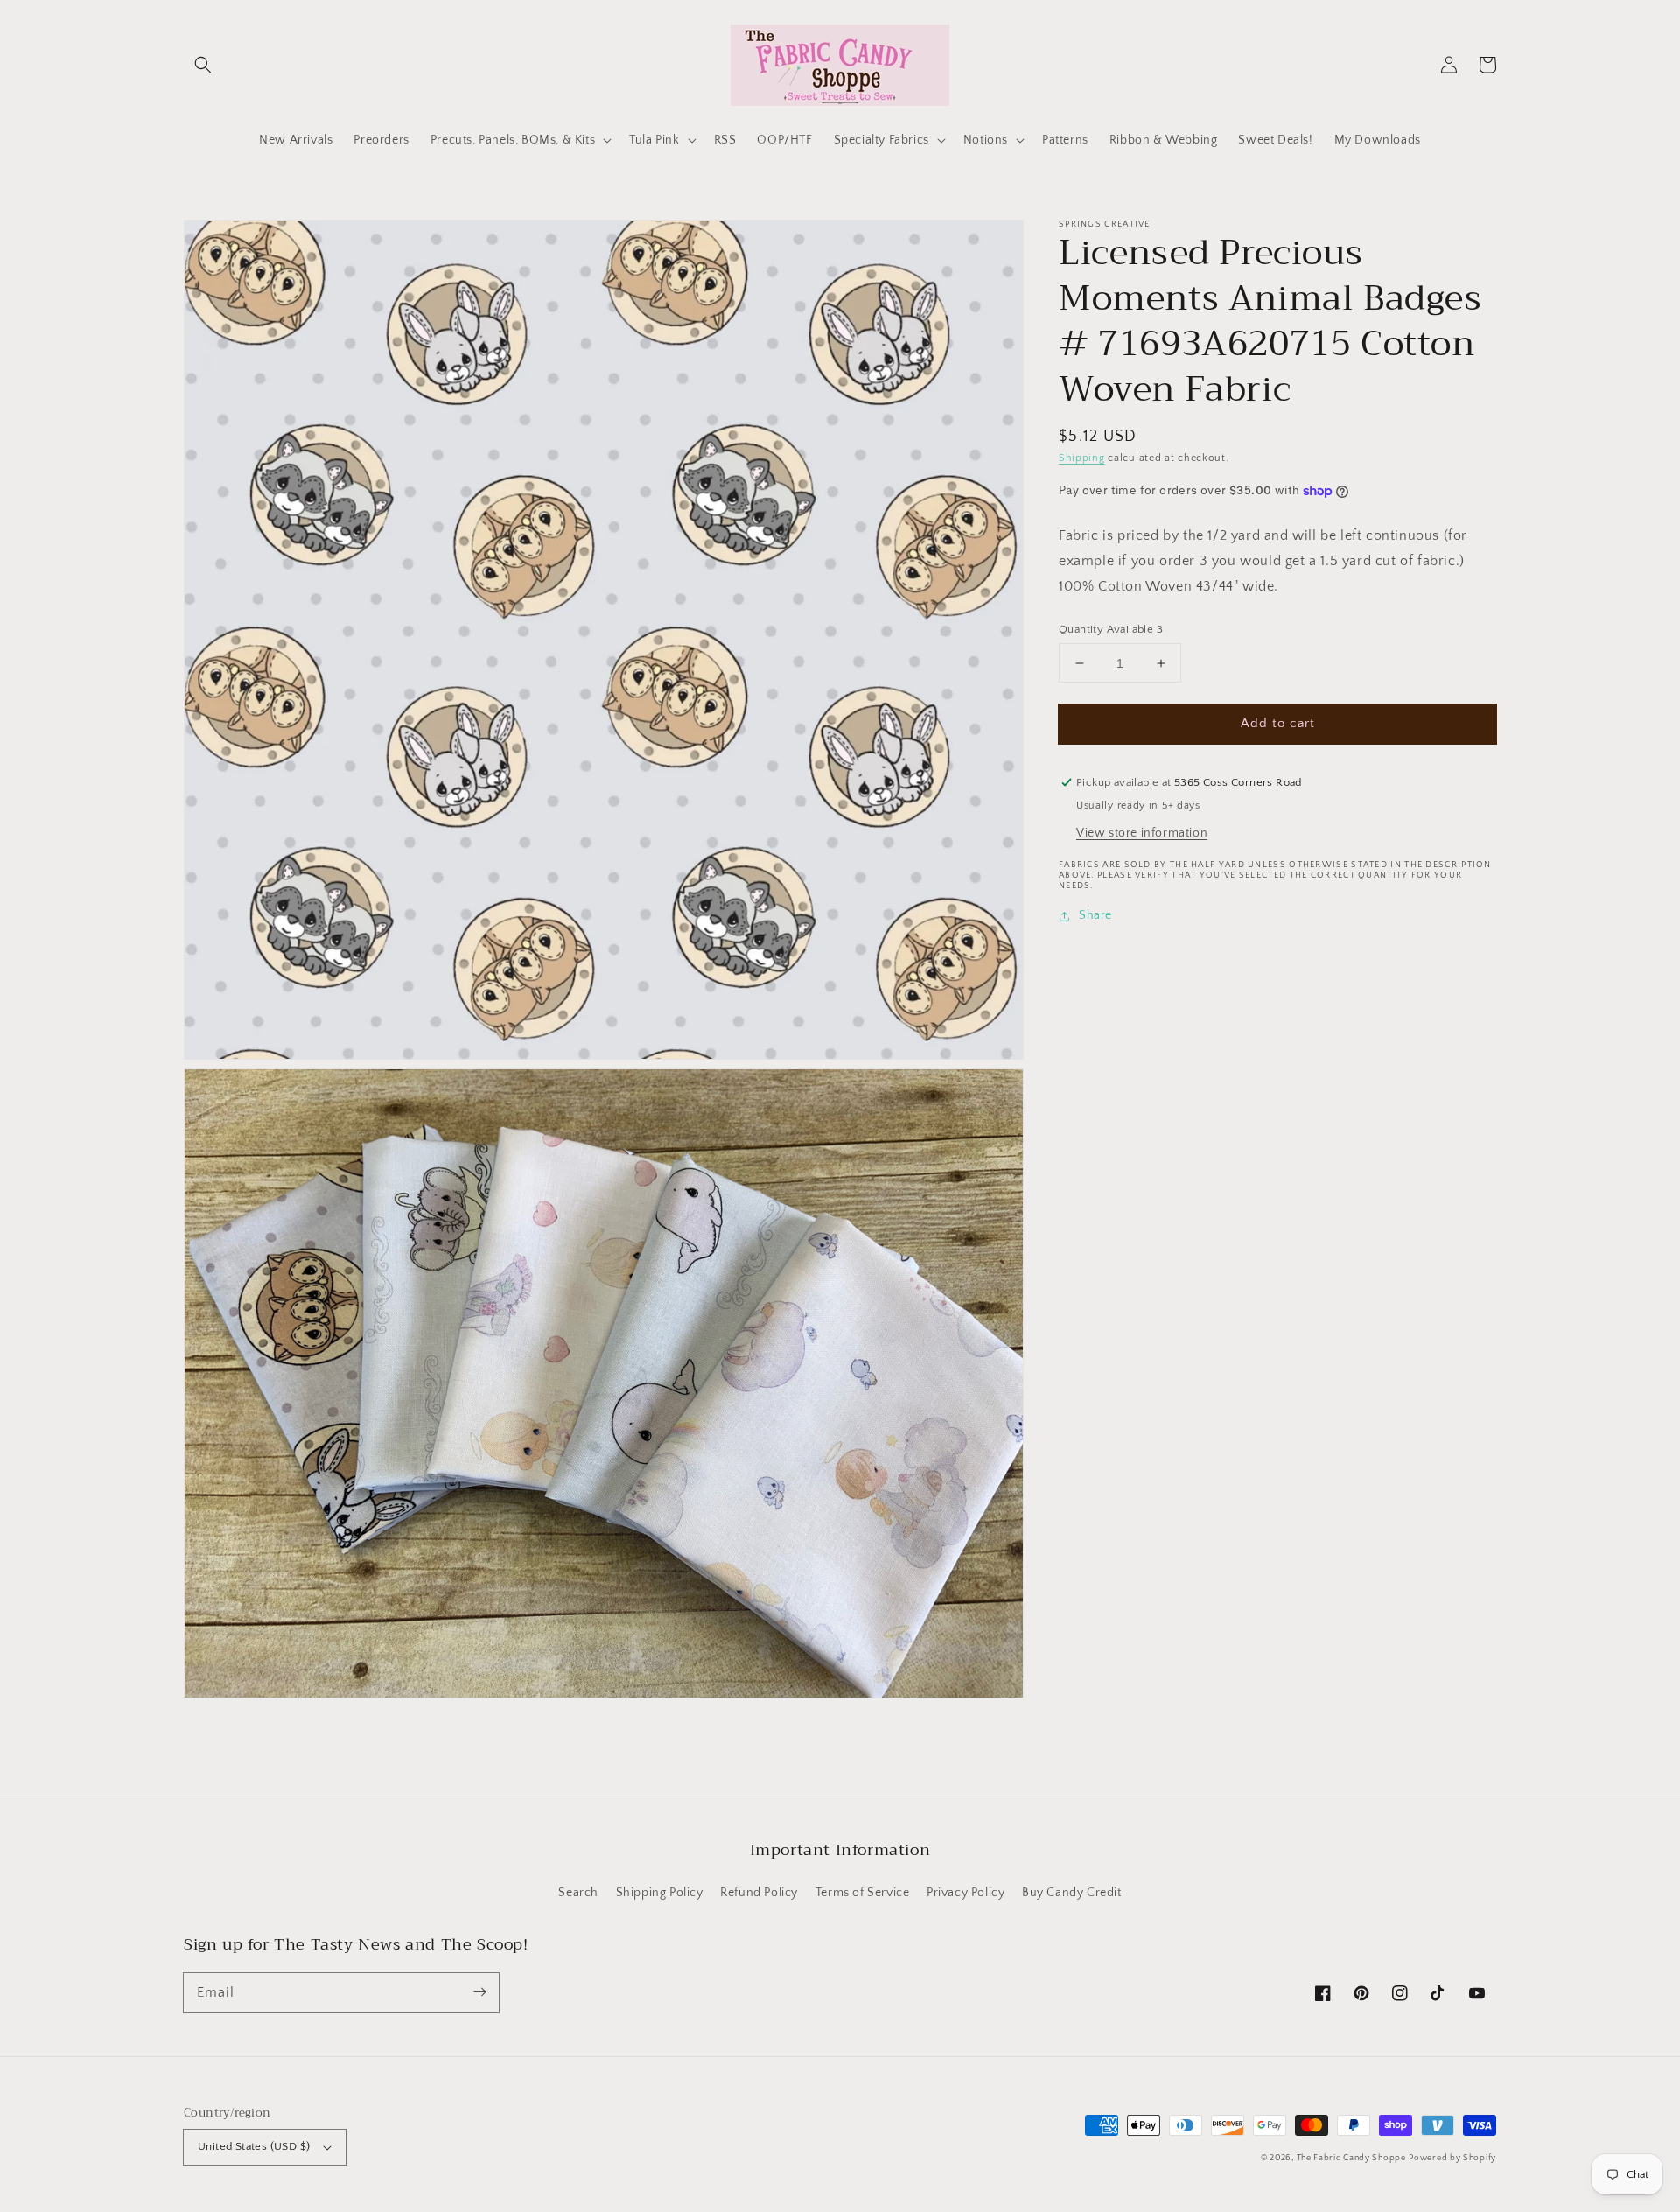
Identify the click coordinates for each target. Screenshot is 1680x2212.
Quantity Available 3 (1111, 629)
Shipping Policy (660, 1893)
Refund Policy (759, 1893)
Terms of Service (863, 1893)
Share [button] (1095, 915)
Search (578, 1893)
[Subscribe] (479, 1992)
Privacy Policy (966, 1893)
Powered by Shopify (1452, 2158)
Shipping (1082, 458)
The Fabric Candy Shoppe (1351, 2158)
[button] (203, 65)
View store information (1142, 833)
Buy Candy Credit (1072, 1893)
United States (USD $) (254, 2146)
